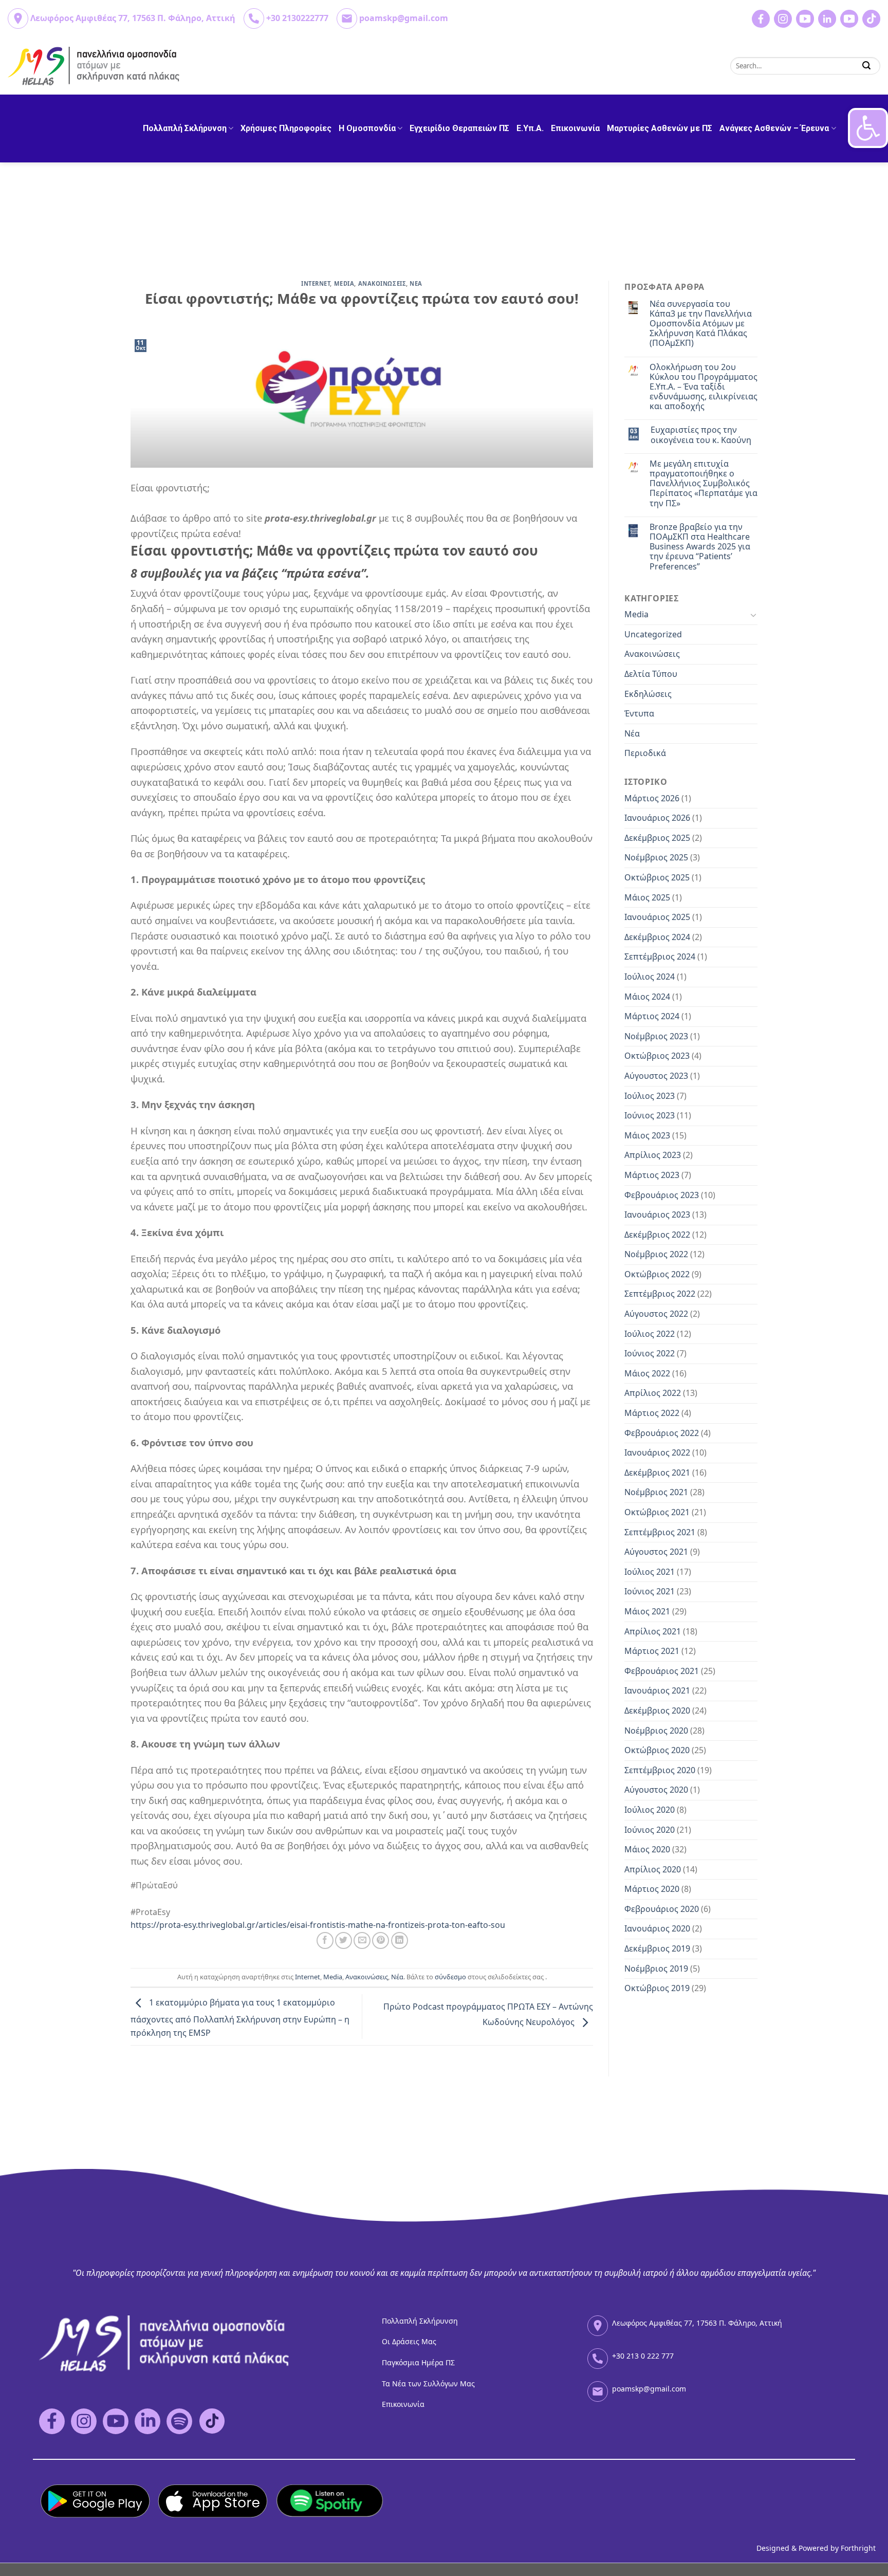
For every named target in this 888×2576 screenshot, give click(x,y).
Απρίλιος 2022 (653, 1393)
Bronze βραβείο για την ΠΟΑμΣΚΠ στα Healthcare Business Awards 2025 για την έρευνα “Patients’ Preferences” (700, 547)
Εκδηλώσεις (648, 694)
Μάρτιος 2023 (652, 1175)
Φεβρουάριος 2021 (662, 1671)
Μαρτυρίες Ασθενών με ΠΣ (660, 128)
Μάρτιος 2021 (652, 1651)
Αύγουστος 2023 (656, 1076)
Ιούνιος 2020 (650, 1830)
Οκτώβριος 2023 (657, 1056)
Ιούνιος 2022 (650, 1353)
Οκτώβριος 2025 (657, 877)
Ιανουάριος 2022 (657, 1452)
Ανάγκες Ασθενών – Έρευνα (774, 128)
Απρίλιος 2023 (653, 1155)
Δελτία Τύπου (651, 674)
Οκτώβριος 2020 (657, 1750)
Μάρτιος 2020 (652, 1889)
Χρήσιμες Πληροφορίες (286, 128)
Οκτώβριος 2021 (657, 1512)
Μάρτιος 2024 (652, 1016)
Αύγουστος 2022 (656, 1314)
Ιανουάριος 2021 (657, 1690)
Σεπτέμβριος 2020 (660, 1770)
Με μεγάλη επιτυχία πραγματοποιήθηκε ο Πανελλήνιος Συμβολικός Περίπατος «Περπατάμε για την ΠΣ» (704, 484)
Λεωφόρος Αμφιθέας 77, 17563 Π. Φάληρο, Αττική (133, 18)
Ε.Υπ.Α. (530, 128)
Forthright (858, 2548)
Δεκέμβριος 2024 (657, 937)
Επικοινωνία (575, 128)
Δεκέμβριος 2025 (657, 838)
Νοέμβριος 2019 (656, 1968)
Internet (316, 283)
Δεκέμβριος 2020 (657, 1710)
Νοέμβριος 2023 (656, 1036)
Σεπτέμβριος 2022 (660, 1294)
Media (344, 283)
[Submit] (867, 66)
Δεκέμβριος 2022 (657, 1235)
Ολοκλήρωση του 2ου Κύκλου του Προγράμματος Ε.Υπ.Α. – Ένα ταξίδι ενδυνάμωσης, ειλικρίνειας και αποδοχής (704, 387)
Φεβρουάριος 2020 (662, 1909)
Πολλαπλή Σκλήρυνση (185, 128)
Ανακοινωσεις (382, 283)
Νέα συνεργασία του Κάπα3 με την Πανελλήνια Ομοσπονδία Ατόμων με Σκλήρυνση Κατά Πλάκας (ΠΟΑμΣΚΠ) (701, 324)
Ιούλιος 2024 (650, 977)
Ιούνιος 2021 (650, 1591)
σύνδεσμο (450, 1977)
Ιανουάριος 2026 (657, 818)
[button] (868, 128)
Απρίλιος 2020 (653, 1869)
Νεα (416, 283)
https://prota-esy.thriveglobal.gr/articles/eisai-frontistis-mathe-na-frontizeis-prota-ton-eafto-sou (318, 1925)
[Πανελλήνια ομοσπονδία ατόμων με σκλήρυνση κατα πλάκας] (94, 66)
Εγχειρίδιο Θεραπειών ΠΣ (459, 128)
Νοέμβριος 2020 (656, 1731)
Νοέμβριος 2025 (656, 857)
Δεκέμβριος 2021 (657, 1473)
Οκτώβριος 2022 (657, 1274)
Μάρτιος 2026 (652, 798)
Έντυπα (639, 713)
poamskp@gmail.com (404, 18)
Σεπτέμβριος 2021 (660, 1532)
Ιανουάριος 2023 (657, 1215)
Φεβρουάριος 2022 (662, 1433)
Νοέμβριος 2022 (656, 1254)
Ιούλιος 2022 (650, 1334)
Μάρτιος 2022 (652, 1413)
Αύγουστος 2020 (656, 1790)
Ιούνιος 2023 (650, 1115)
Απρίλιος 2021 (653, 1631)
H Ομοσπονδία (367, 128)
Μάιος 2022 (647, 1373)
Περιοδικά (645, 753)
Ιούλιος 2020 (650, 1810)
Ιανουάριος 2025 (657, 917)
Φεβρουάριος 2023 (662, 1195)
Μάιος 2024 (647, 997)
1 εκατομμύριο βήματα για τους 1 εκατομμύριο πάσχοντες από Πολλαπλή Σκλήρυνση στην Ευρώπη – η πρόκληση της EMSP (240, 2018)
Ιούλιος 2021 (650, 1572)
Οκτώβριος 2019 (657, 1988)
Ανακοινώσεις (367, 1977)
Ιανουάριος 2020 (657, 1928)
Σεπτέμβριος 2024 (660, 956)
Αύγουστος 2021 (656, 1552)
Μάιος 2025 (647, 897)
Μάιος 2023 (647, 1135)
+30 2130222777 (297, 18)
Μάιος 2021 (647, 1611)
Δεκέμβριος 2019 (657, 1948)
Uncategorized (653, 634)
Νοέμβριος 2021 (656, 1492)
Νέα (397, 1977)
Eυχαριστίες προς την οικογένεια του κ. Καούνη (701, 435)
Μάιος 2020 (647, 1849)
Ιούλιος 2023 (650, 1096)
